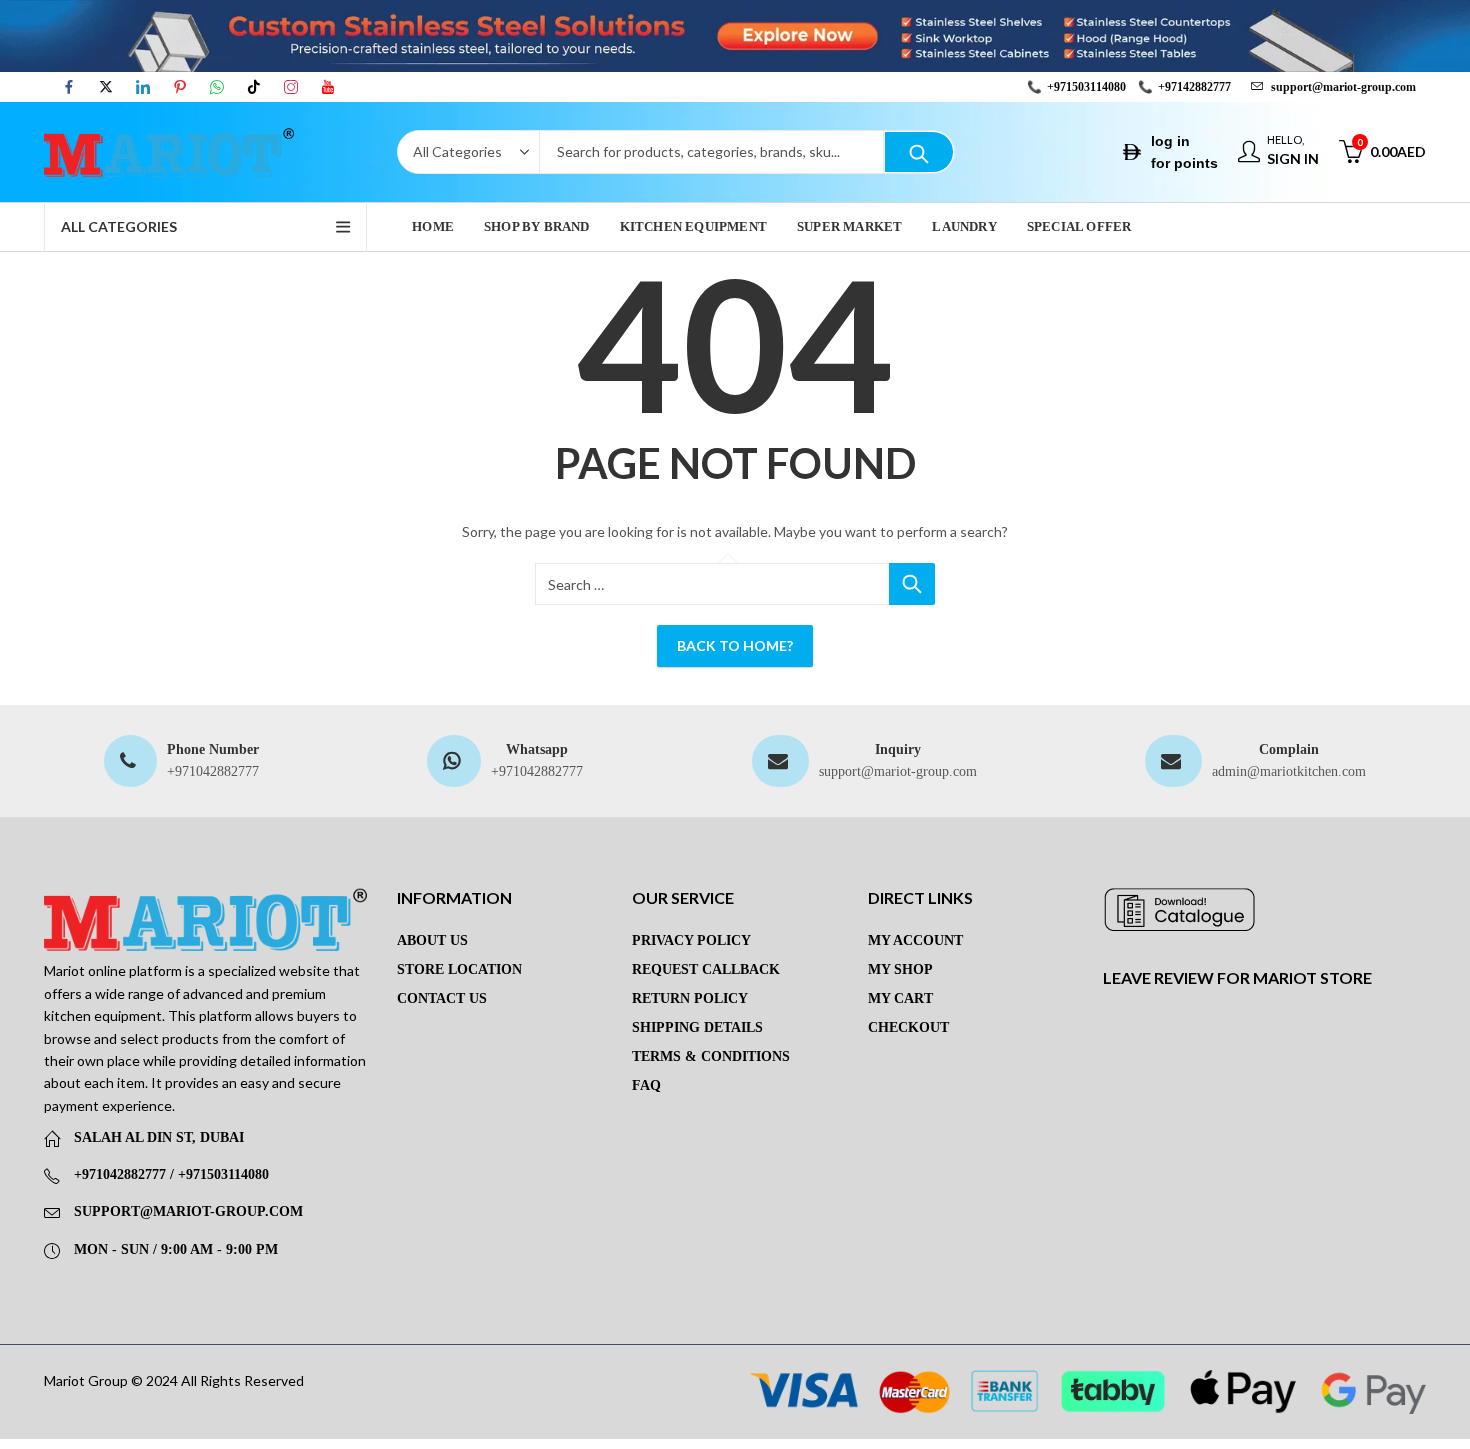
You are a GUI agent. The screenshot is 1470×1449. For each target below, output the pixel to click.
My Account (915, 940)
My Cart (900, 998)
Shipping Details (697, 1027)
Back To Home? (735, 645)
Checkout (908, 1027)
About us (432, 940)
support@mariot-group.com (898, 771)
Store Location (459, 969)
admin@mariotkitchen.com (1289, 771)
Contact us (442, 998)
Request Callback (706, 969)
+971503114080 (1086, 87)
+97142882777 (1194, 87)
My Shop (900, 969)
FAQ (646, 1085)
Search (919, 152)
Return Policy (690, 998)
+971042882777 (213, 771)
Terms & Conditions (711, 1056)
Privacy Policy (691, 940)
